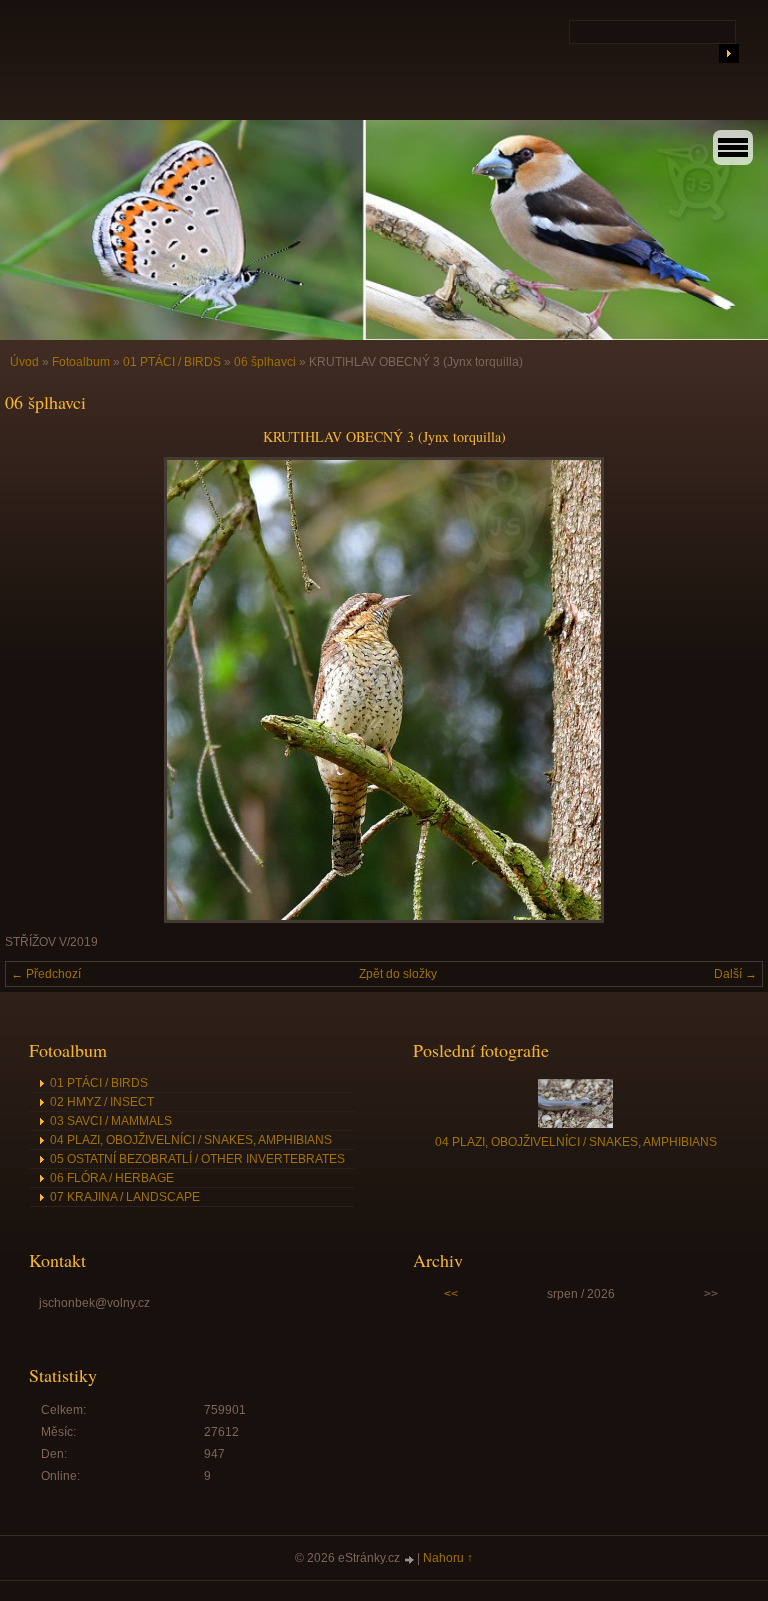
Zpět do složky (398, 974)
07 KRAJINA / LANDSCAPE (125, 1197)
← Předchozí (46, 974)
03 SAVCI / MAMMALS (111, 1121)
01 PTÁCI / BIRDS (172, 362)
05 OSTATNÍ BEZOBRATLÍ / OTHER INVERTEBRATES (197, 1159)
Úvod (24, 362)
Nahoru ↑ (448, 1558)
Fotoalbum (81, 362)
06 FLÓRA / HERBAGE (112, 1178)
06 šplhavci (265, 362)
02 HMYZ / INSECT (102, 1102)
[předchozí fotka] (37, 690)
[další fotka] (730, 690)
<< (451, 1294)
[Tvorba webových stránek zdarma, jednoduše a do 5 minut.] (410, 1559)
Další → (735, 974)
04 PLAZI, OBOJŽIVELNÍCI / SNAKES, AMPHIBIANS (191, 1140)
